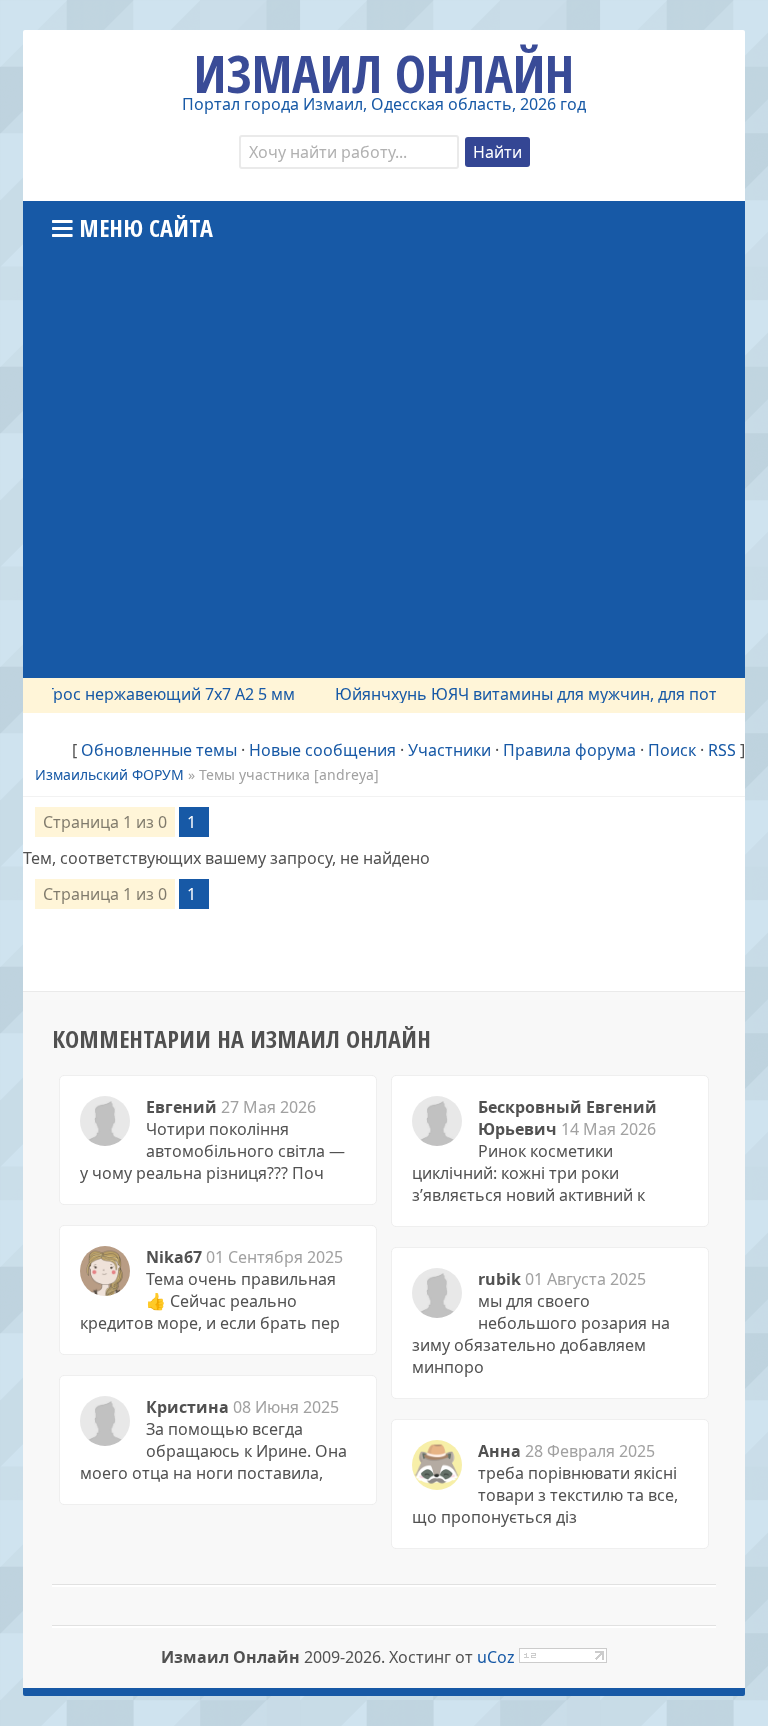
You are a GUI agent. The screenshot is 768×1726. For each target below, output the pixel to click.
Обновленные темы (159, 750)
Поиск (672, 750)
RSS (722, 750)
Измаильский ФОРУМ (109, 774)
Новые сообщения (322, 750)
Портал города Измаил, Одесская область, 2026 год (384, 104)
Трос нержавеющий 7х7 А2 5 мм (157, 694)
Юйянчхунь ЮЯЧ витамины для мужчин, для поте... (523, 694)
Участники (449, 750)
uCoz (496, 1657)
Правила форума (569, 750)
